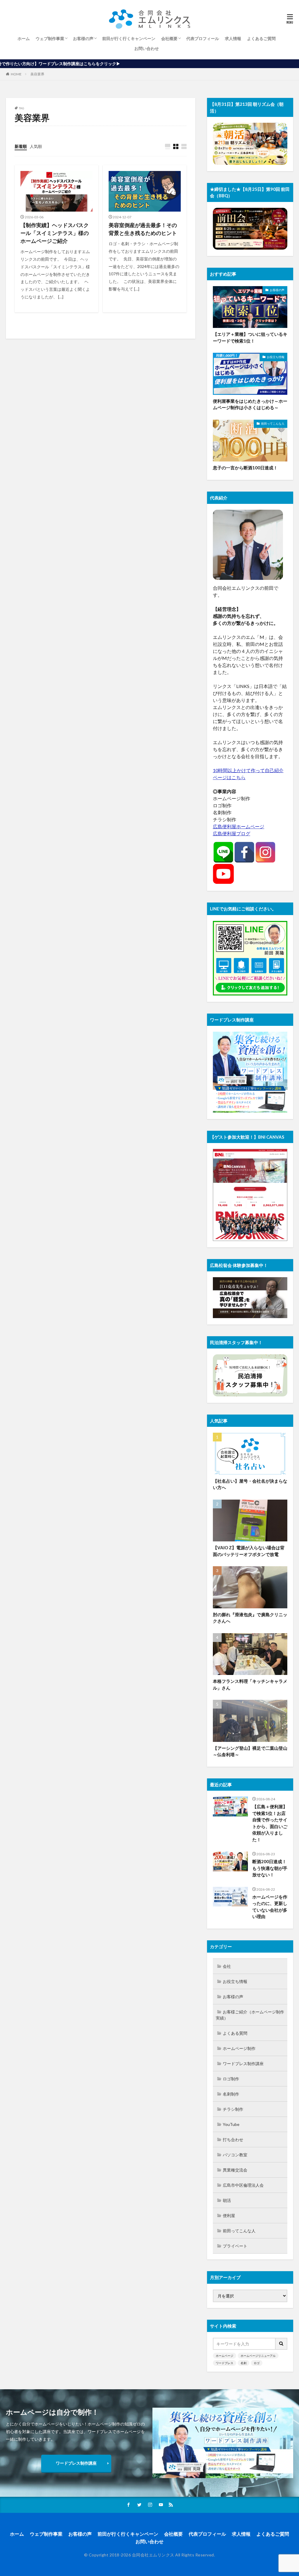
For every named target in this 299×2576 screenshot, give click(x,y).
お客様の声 (83, 38)
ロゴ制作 (231, 2079)
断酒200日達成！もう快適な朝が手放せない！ (270, 1868)
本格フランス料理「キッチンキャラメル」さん (250, 1684)
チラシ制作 (233, 2109)
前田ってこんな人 (273, 423)
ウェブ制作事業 (50, 38)
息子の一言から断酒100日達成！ (245, 468)
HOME (16, 74)
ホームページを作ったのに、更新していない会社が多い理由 (270, 1907)
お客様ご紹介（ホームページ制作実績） (250, 2015)
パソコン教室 (235, 2155)
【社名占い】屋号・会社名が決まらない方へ (250, 1484)
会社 (227, 1966)
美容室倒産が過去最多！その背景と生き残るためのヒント (143, 229)
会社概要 (169, 38)
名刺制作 (231, 2094)
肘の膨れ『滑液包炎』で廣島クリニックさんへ (250, 1618)
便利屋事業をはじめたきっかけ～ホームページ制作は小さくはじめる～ (250, 404)
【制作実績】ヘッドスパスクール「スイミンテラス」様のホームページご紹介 (55, 233)
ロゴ (257, 2363)
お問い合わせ (147, 48)
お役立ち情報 (276, 357)
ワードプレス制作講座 (243, 2064)
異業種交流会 (235, 2170)
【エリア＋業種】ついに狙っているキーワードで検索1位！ (250, 337)
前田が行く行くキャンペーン (129, 38)
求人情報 (233, 38)
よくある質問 (235, 2033)
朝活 (227, 2200)
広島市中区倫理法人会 (243, 2185)
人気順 (36, 146)
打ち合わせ (233, 2140)
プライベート (235, 2246)
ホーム (24, 38)
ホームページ (225, 2356)
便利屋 (229, 2215)
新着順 (21, 146)
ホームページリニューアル (258, 2356)
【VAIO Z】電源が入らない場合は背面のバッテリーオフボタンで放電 (249, 1551)
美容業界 (37, 74)
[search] (281, 2344)
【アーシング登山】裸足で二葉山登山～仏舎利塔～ (250, 1751)
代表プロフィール (203, 38)
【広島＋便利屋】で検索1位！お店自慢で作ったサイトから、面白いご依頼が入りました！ (270, 1823)
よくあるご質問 (261, 38)
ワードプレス (225, 2363)
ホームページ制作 (239, 2048)
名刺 (244, 2363)
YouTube (231, 2124)
